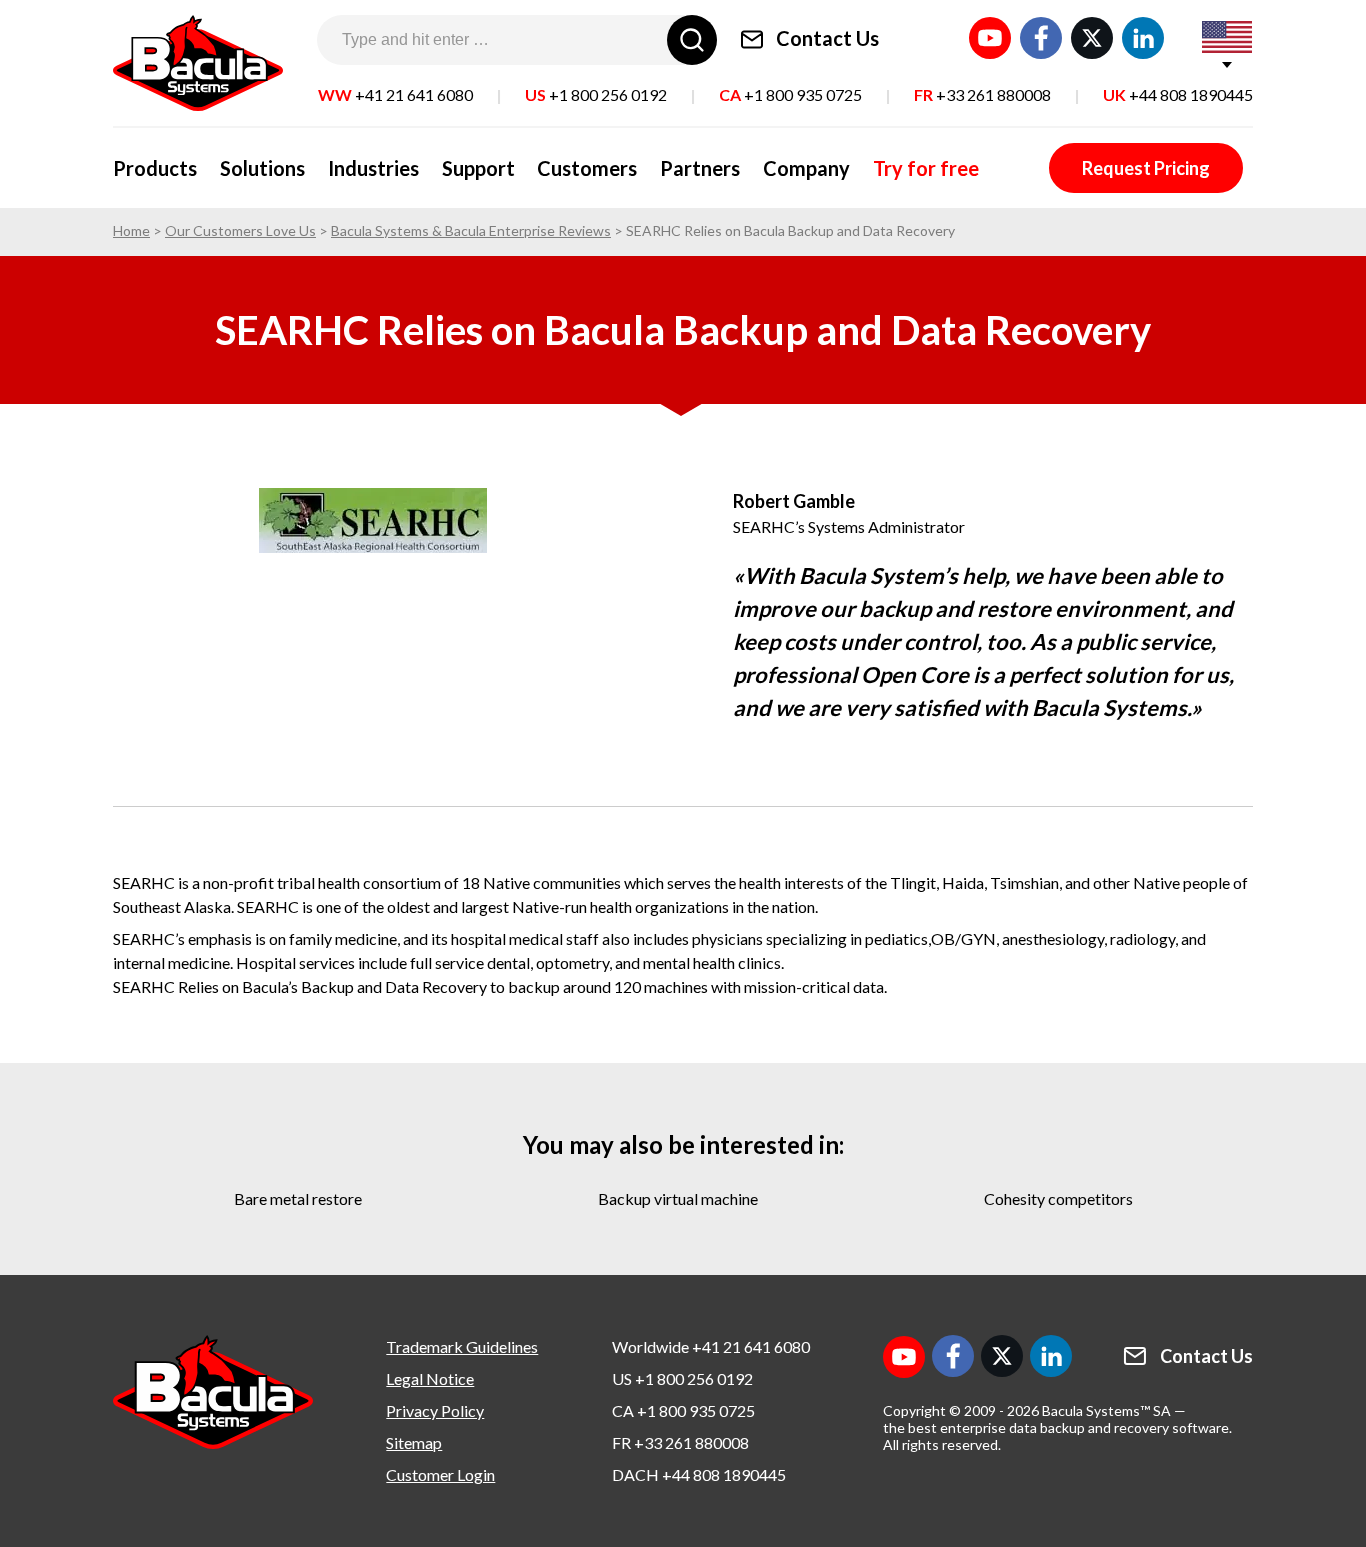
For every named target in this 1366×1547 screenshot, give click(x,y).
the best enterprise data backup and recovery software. (1057, 1427)
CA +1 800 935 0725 (683, 1410)
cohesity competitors (1058, 1198)
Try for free (926, 168)
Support (478, 168)
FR (982, 94)
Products (155, 168)
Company (806, 168)
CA (790, 94)
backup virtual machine (678, 1198)
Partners (700, 168)
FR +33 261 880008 (680, 1442)
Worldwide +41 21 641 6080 (711, 1346)
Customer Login (440, 1474)
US (596, 94)
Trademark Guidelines (462, 1346)
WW (395, 94)
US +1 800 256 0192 (682, 1378)
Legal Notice (430, 1378)
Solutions (262, 168)
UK (1178, 94)
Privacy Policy (435, 1410)
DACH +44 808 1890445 (699, 1474)
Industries (373, 168)
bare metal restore (298, 1198)
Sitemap (414, 1442)
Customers (587, 168)
